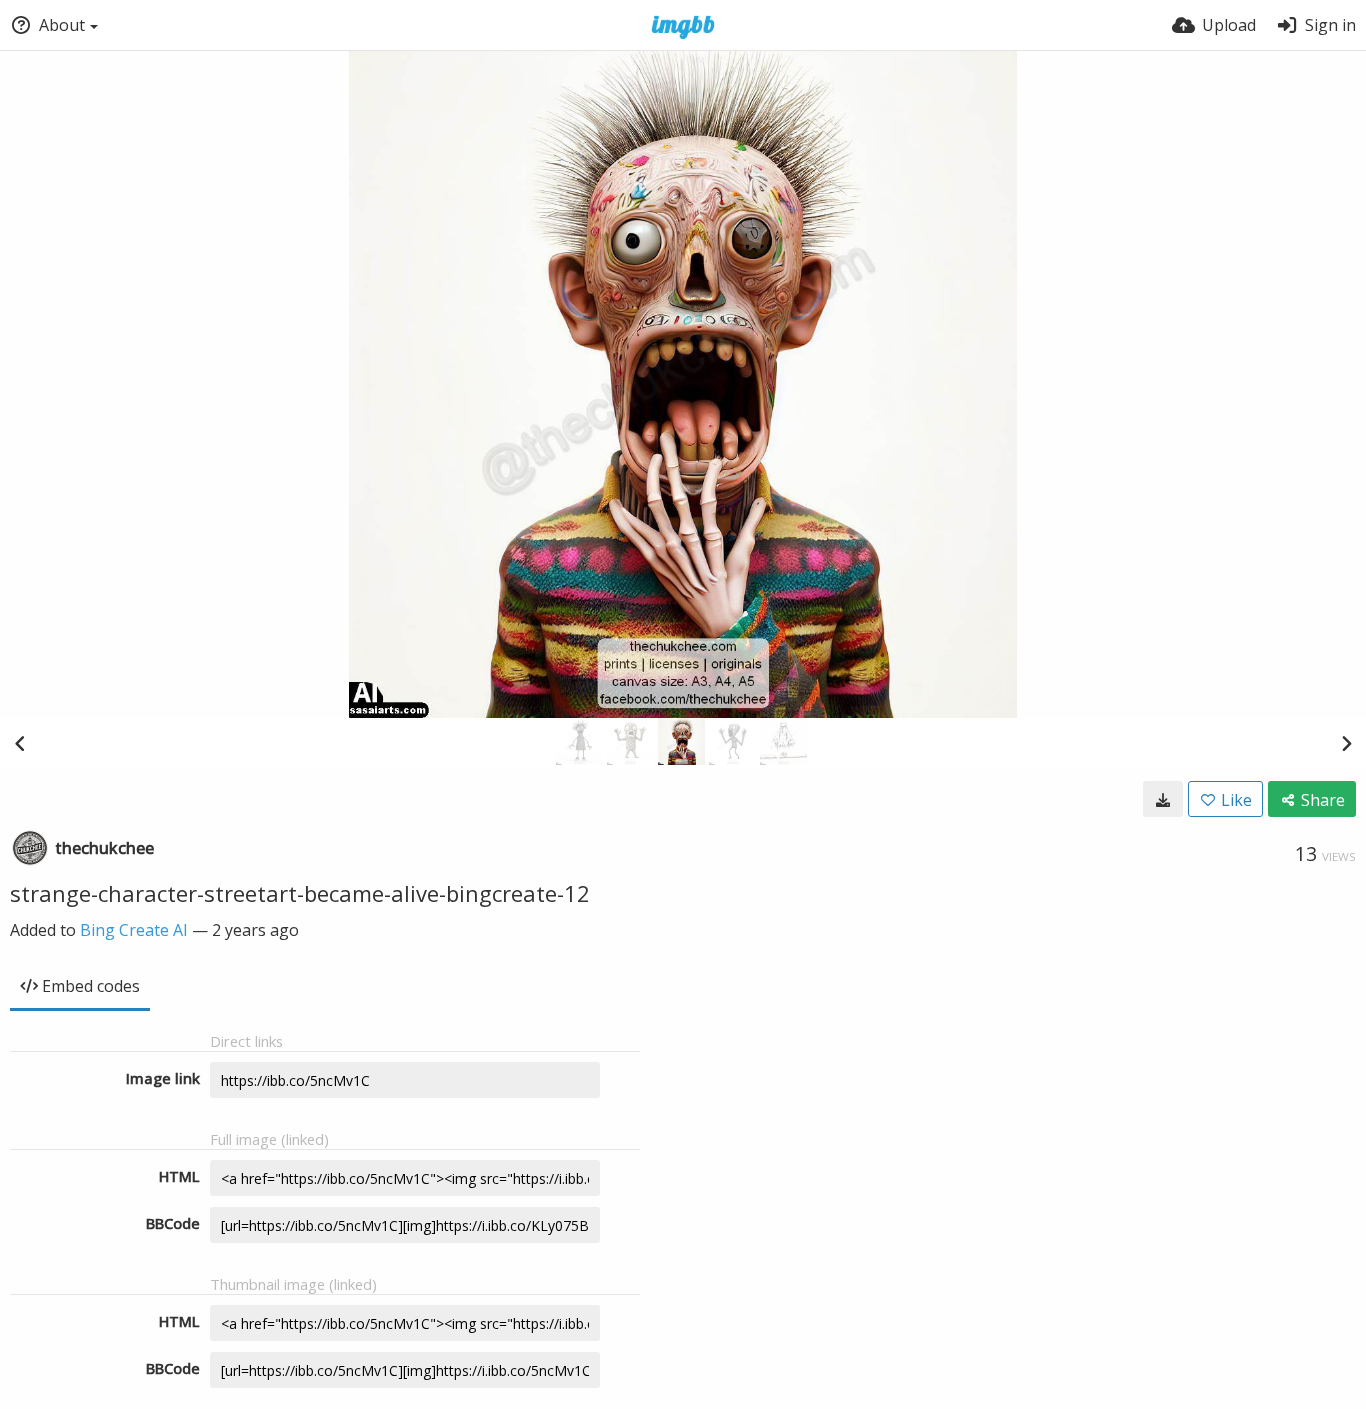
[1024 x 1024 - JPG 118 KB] (1163, 799)
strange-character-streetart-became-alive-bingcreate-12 (300, 893)
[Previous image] (20, 743)
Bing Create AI (134, 930)
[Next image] (1346, 743)
